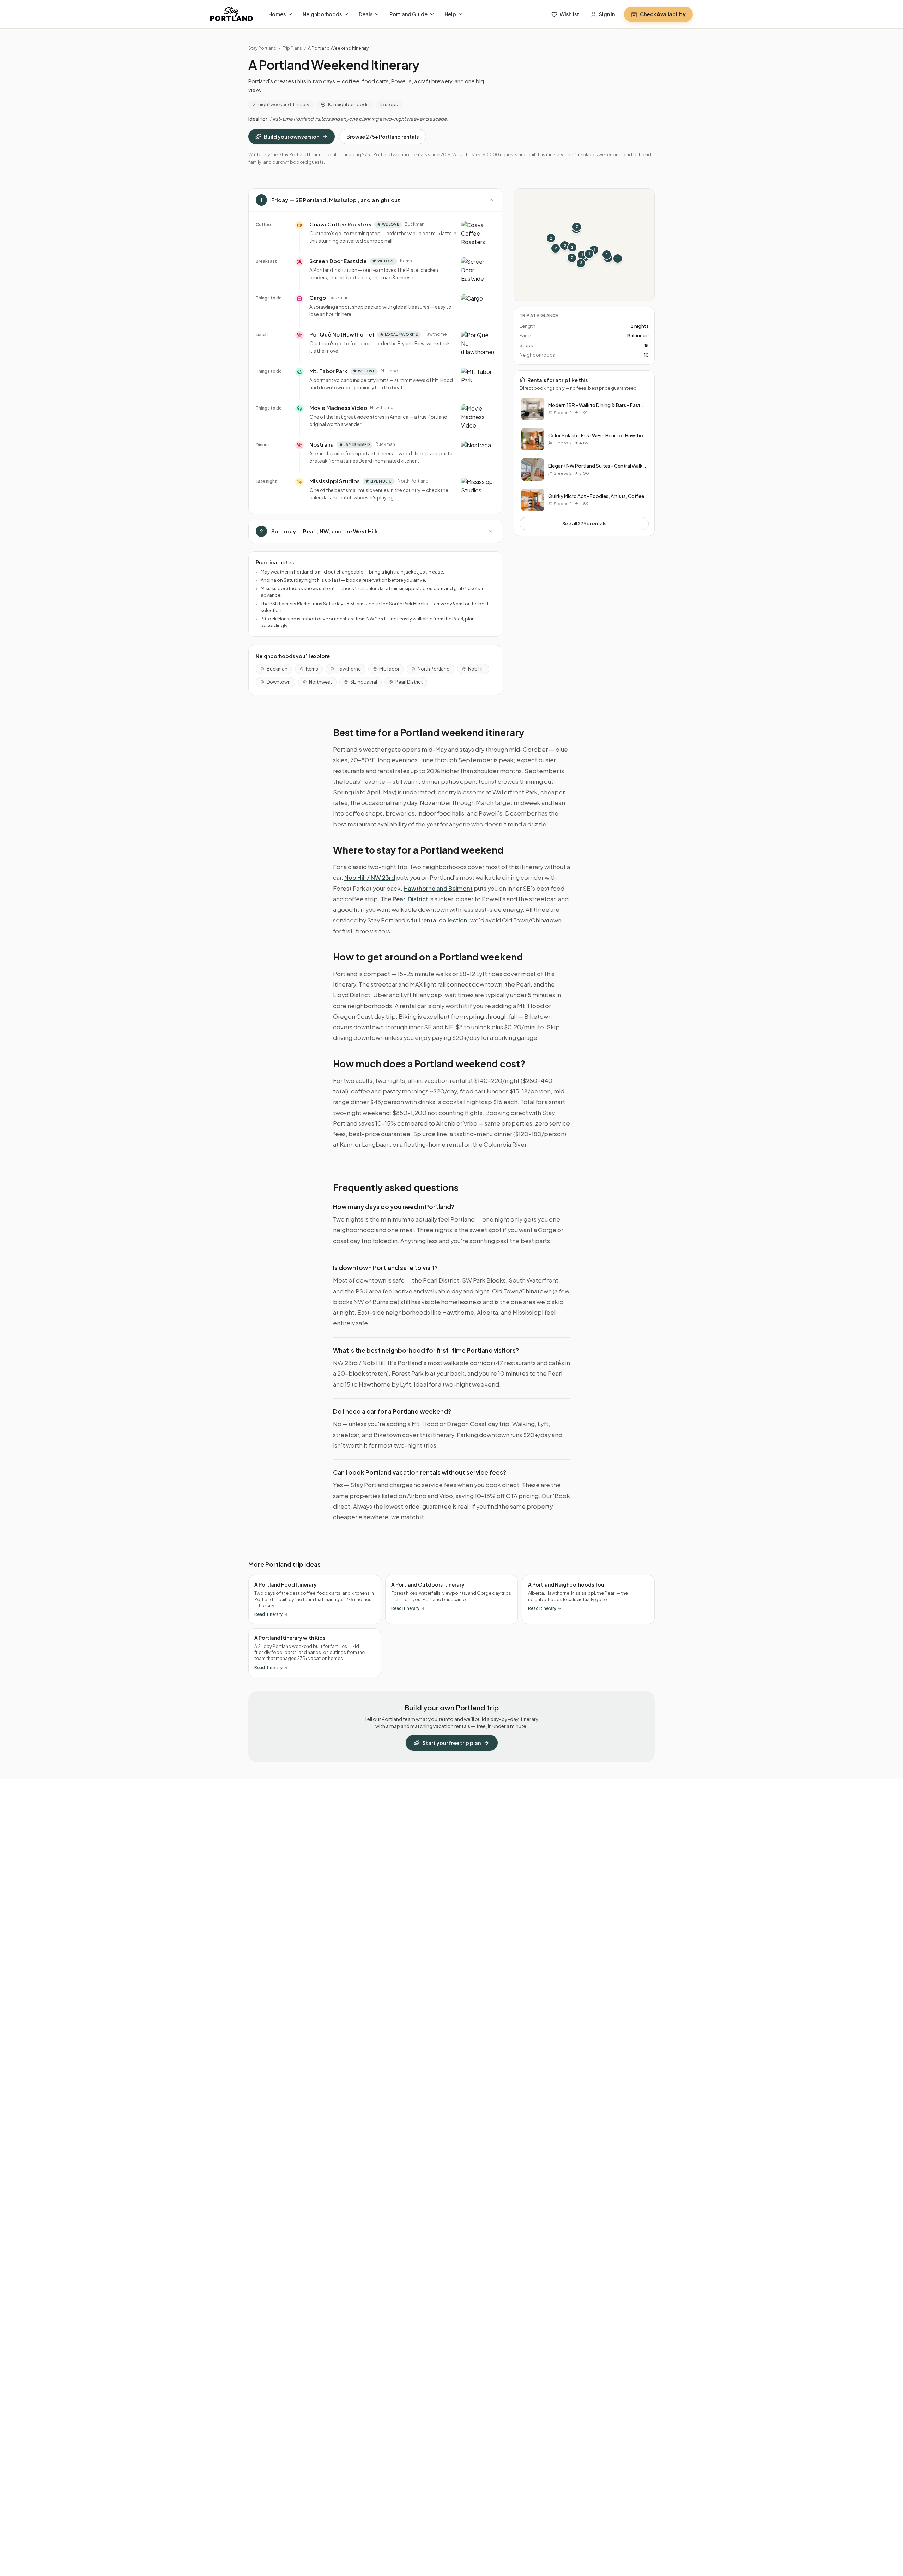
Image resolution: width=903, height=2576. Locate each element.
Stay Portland (262, 48)
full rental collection (439, 920)
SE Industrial (364, 682)
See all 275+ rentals (584, 523)
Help (450, 14)
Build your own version (292, 137)
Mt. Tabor (389, 669)
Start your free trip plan (452, 1743)
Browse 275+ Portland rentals (383, 137)
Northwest (320, 682)
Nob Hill (476, 669)
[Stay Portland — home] (232, 14)
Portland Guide (408, 14)
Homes (277, 14)
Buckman (277, 669)
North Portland (434, 669)
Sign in (607, 14)
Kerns (312, 669)
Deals (366, 14)
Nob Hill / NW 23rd (370, 877)
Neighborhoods (322, 14)
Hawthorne (349, 669)
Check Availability (663, 14)
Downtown (279, 682)
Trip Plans (292, 48)
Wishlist (569, 14)
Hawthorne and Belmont (438, 888)
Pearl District (409, 682)
